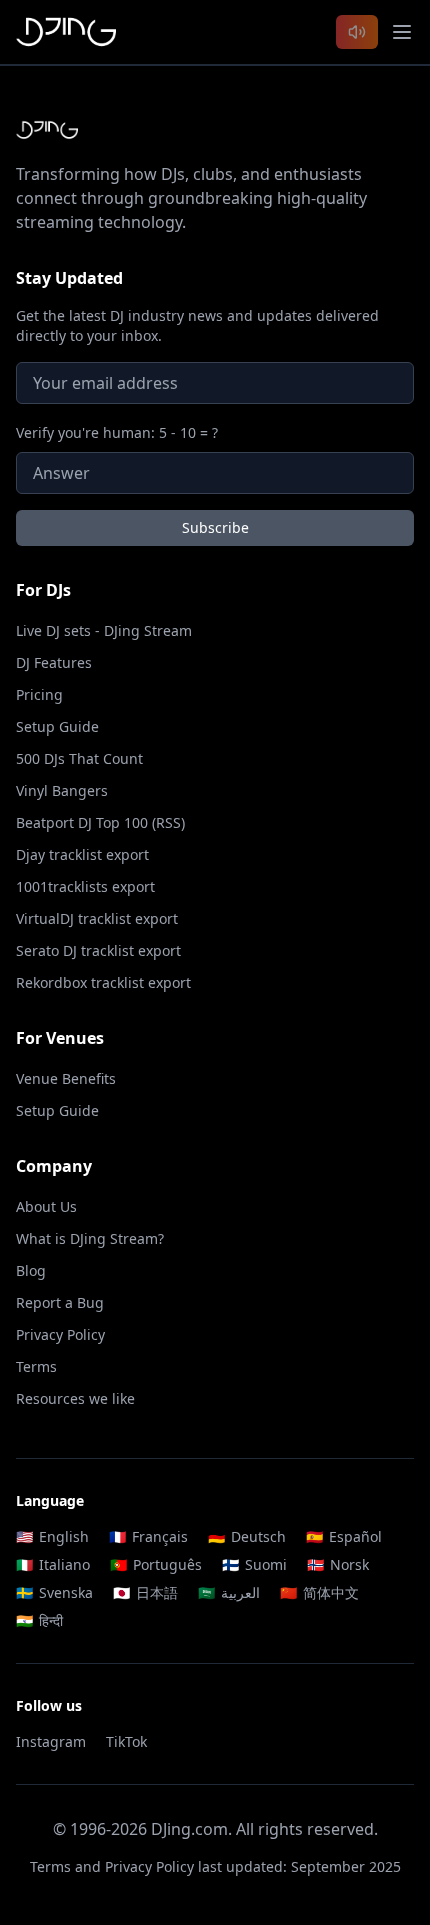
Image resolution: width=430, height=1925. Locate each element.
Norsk (338, 1564)
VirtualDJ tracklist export (97, 918)
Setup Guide (57, 726)
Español (344, 1536)
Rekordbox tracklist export (103, 982)
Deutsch (247, 1536)
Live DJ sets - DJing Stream (104, 630)
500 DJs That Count (79, 758)
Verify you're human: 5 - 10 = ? (117, 432)
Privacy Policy (60, 1334)
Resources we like (75, 1398)
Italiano (53, 1564)
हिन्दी (39, 1620)
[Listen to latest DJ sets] (357, 32)
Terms (36, 1366)
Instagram (51, 1741)
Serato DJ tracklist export (98, 950)
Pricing (39, 694)
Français (148, 1536)
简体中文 (319, 1592)
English (52, 1536)
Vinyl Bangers (62, 790)
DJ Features (54, 662)
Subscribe (215, 527)
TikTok (126, 1741)
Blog (31, 1270)
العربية (229, 1592)
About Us (46, 1206)
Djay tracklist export (82, 854)
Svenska (54, 1592)
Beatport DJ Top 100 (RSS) (100, 822)
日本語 (145, 1592)
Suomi (254, 1564)
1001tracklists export (85, 886)
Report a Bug (60, 1302)
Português (156, 1564)
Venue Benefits (66, 1078)
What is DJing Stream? (90, 1238)
